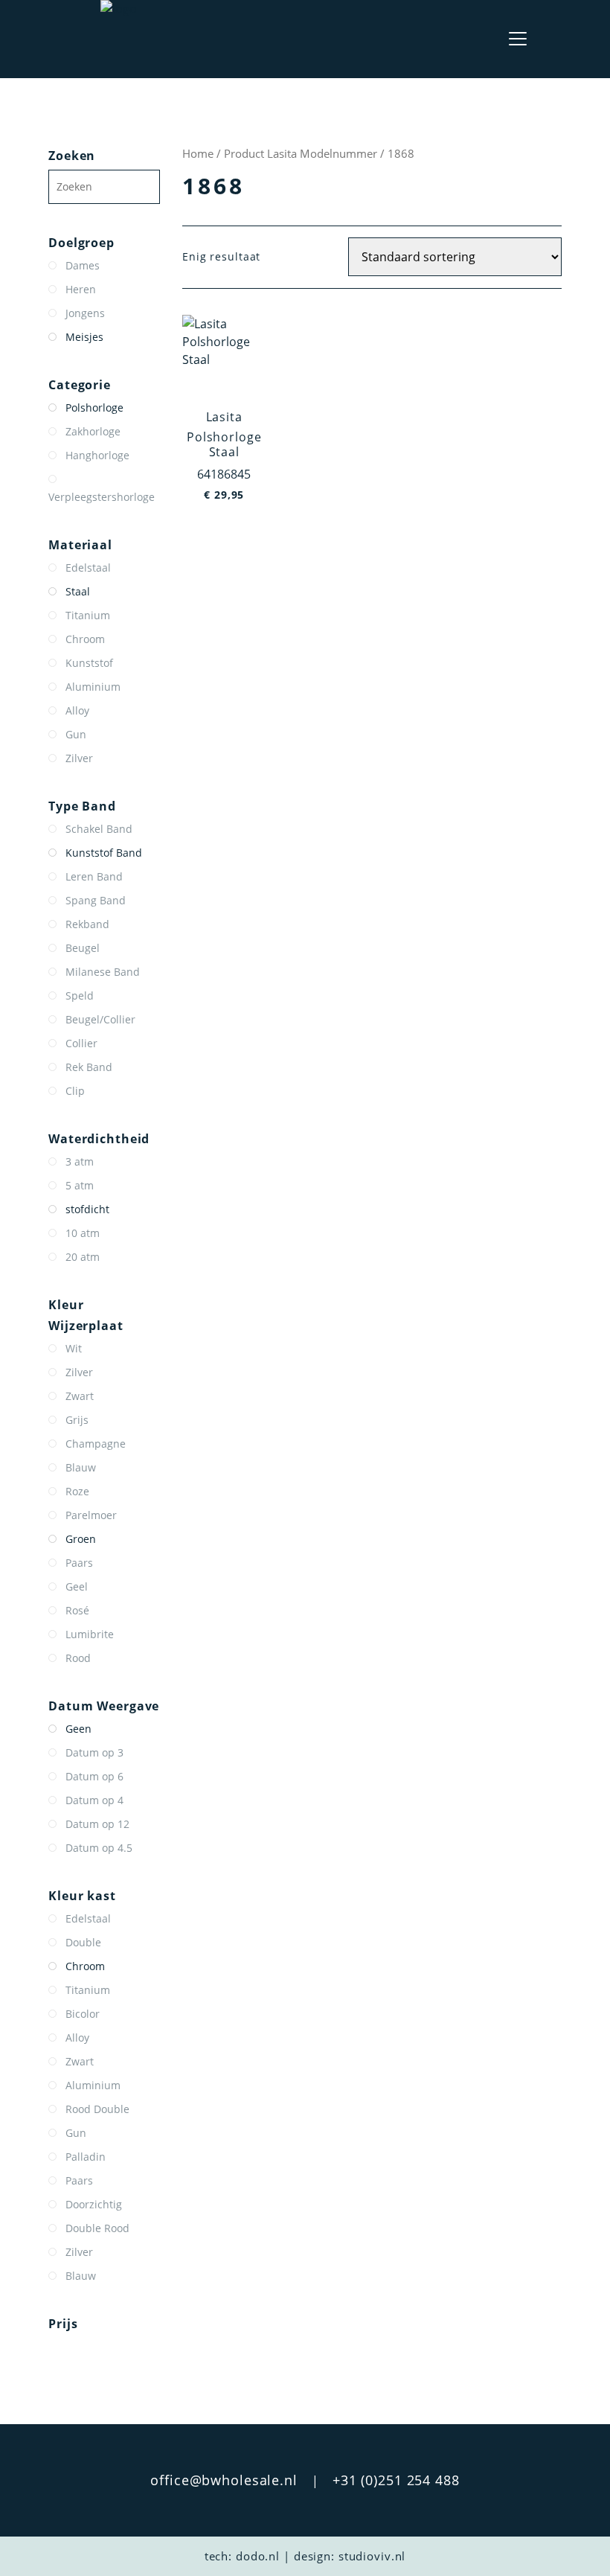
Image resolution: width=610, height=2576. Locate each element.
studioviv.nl (372, 2556)
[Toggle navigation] (518, 39)
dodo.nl (258, 2556)
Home (198, 153)
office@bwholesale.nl (224, 2480)
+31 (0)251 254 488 (396, 2480)
